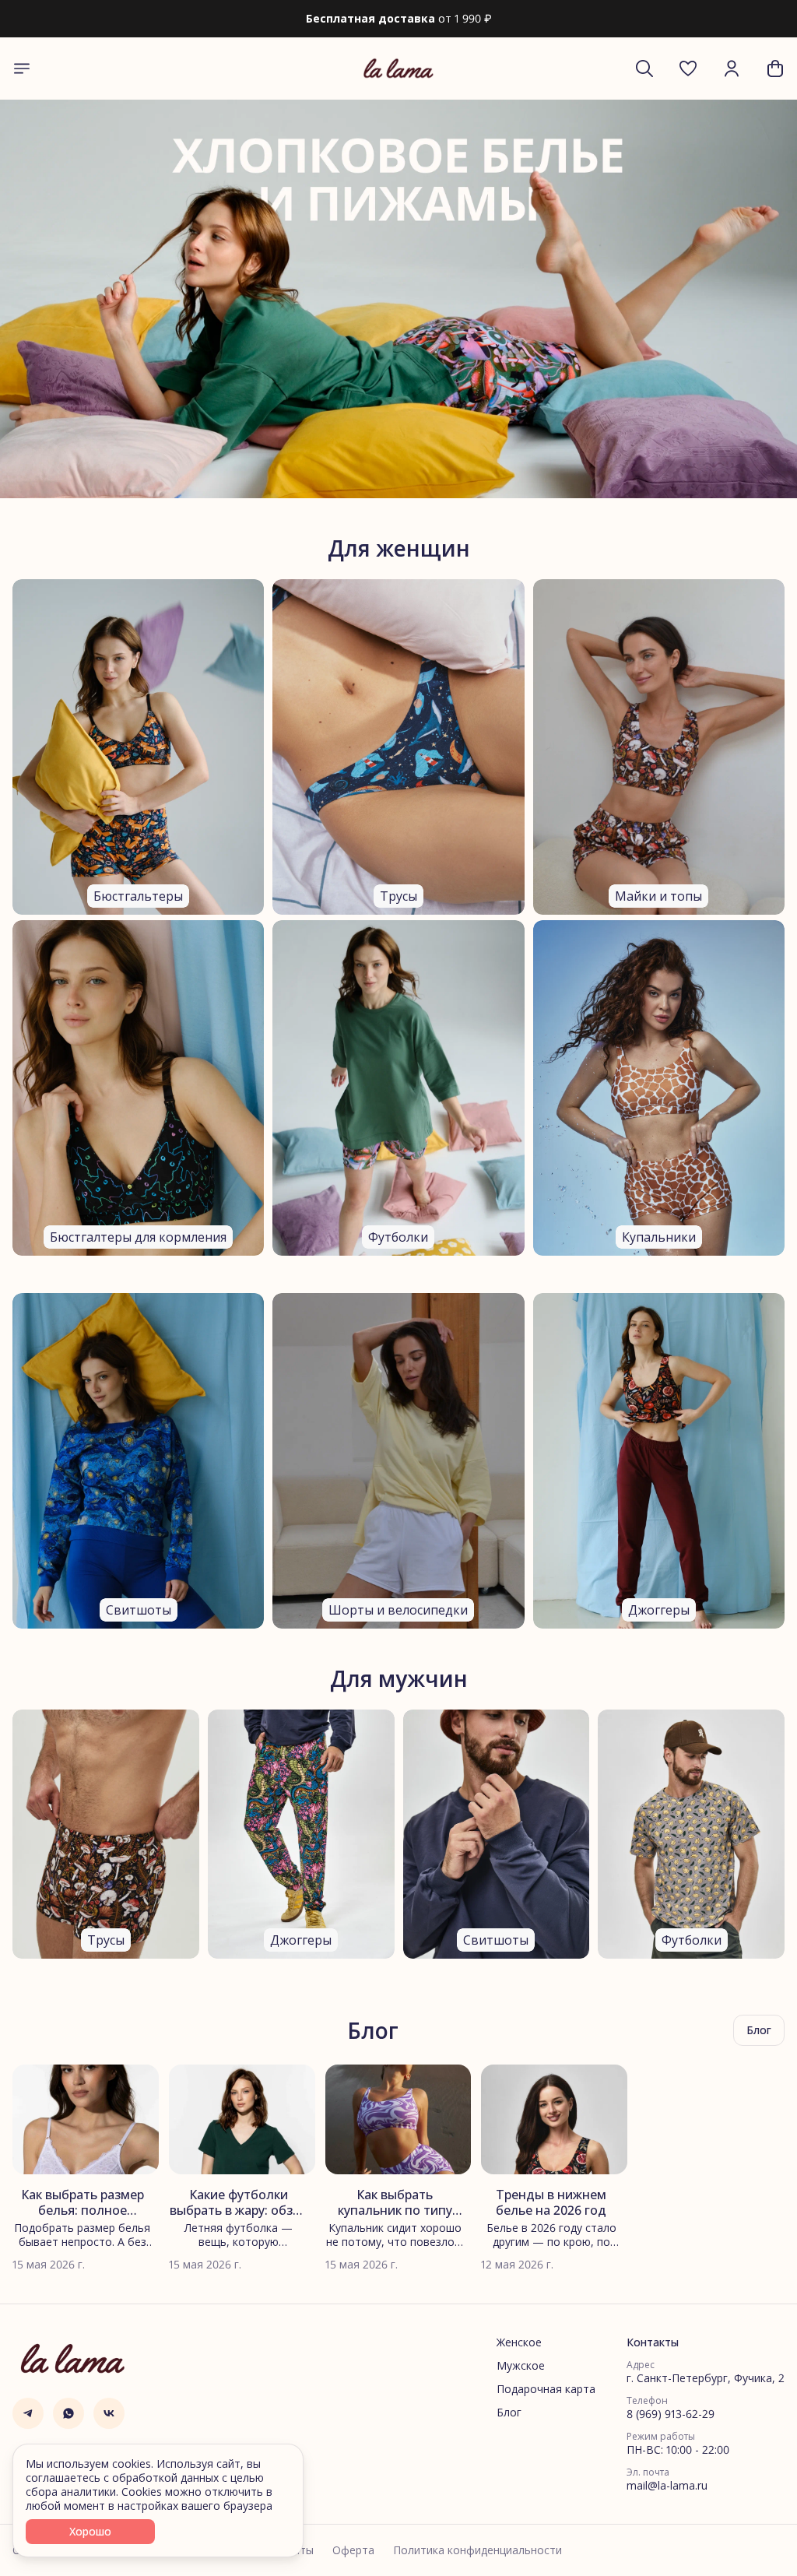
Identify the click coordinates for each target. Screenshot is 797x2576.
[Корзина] (775, 69)
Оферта (353, 2550)
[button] (688, 69)
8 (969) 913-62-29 (671, 2414)
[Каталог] (22, 69)
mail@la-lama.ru (667, 2486)
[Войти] (732, 69)
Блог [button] (759, 2030)
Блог (509, 2413)
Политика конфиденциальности (477, 2550)
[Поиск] (644, 69)
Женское (519, 2342)
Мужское (521, 2366)
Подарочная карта (546, 2389)
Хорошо (90, 2531)
